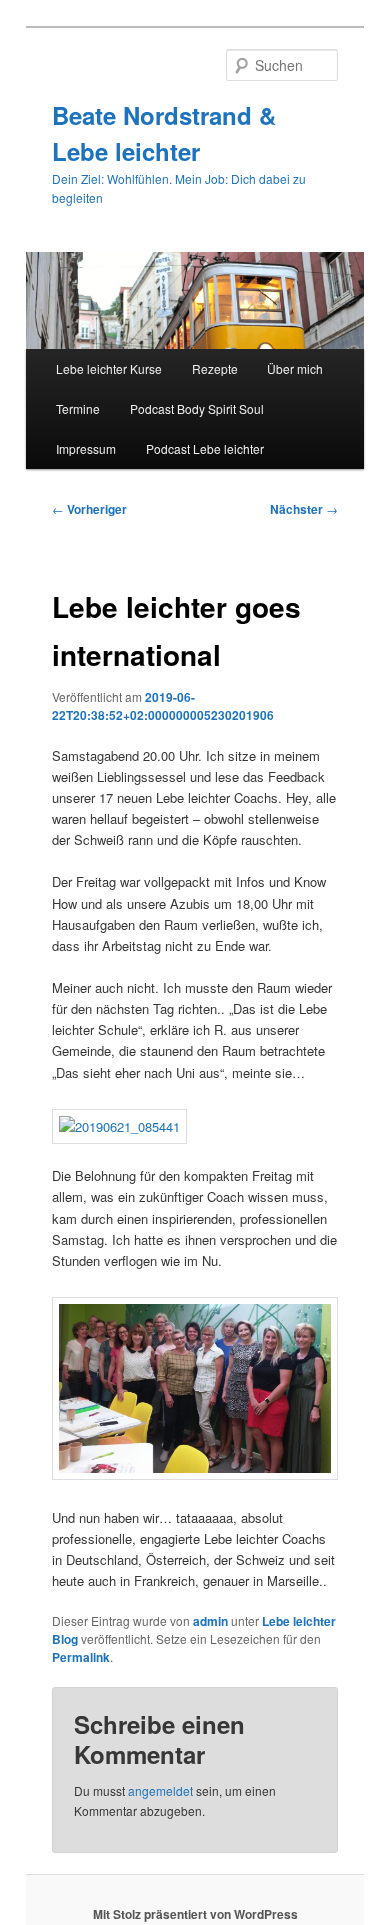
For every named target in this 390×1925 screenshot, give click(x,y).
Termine (78, 408)
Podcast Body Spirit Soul (197, 408)
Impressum (86, 448)
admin (210, 1621)
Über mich (295, 368)
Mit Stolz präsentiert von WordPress (195, 1914)
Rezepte (215, 368)
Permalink (81, 1657)
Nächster (304, 509)
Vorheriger (89, 509)
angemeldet (160, 1790)
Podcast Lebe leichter (205, 448)
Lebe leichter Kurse (109, 368)
